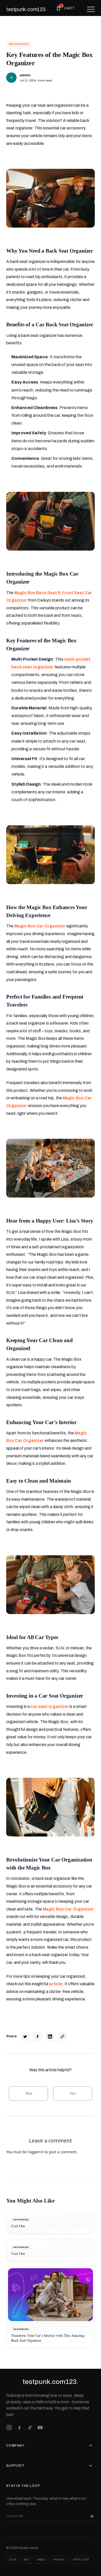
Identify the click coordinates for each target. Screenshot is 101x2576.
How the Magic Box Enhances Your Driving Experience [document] (47, 911)
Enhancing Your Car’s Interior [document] (41, 1422)
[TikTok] (30, 2428)
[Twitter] (25, 2037)
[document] (51, 198)
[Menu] (91, 9)
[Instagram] (9, 2428)
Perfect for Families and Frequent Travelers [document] (45, 1001)
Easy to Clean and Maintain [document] (39, 1481)
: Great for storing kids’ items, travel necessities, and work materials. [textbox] (53, 462)
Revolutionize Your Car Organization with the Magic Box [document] (49, 1864)
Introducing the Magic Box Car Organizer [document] (42, 578)
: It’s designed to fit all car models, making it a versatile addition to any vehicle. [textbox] (52, 766)
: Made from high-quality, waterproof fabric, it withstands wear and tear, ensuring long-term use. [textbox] (52, 716)
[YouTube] (40, 2428)
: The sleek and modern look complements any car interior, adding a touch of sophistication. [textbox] (52, 792)
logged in (36, 2152)
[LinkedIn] (50, 2037)
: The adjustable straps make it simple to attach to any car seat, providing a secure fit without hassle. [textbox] (51, 741)
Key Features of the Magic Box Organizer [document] (41, 644)
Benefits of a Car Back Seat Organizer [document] (50, 324)
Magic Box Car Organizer (40, 926)
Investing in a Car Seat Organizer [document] (45, 1696)
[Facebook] (38, 2037)
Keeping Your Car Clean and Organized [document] (39, 1344)
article (56, 1984)
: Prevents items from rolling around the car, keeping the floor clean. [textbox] (52, 415)
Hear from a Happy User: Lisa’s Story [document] (50, 1221)
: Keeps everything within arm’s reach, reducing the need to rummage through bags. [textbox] (52, 390)
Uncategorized (19, 44)
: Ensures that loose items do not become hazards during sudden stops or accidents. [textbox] (53, 441)
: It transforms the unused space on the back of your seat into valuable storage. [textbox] (52, 365)
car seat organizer (50, 1706)
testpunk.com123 (27, 9)
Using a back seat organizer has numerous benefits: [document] (44, 339)
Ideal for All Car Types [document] (32, 1637)
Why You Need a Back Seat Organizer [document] (50, 251)
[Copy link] (62, 2037)
